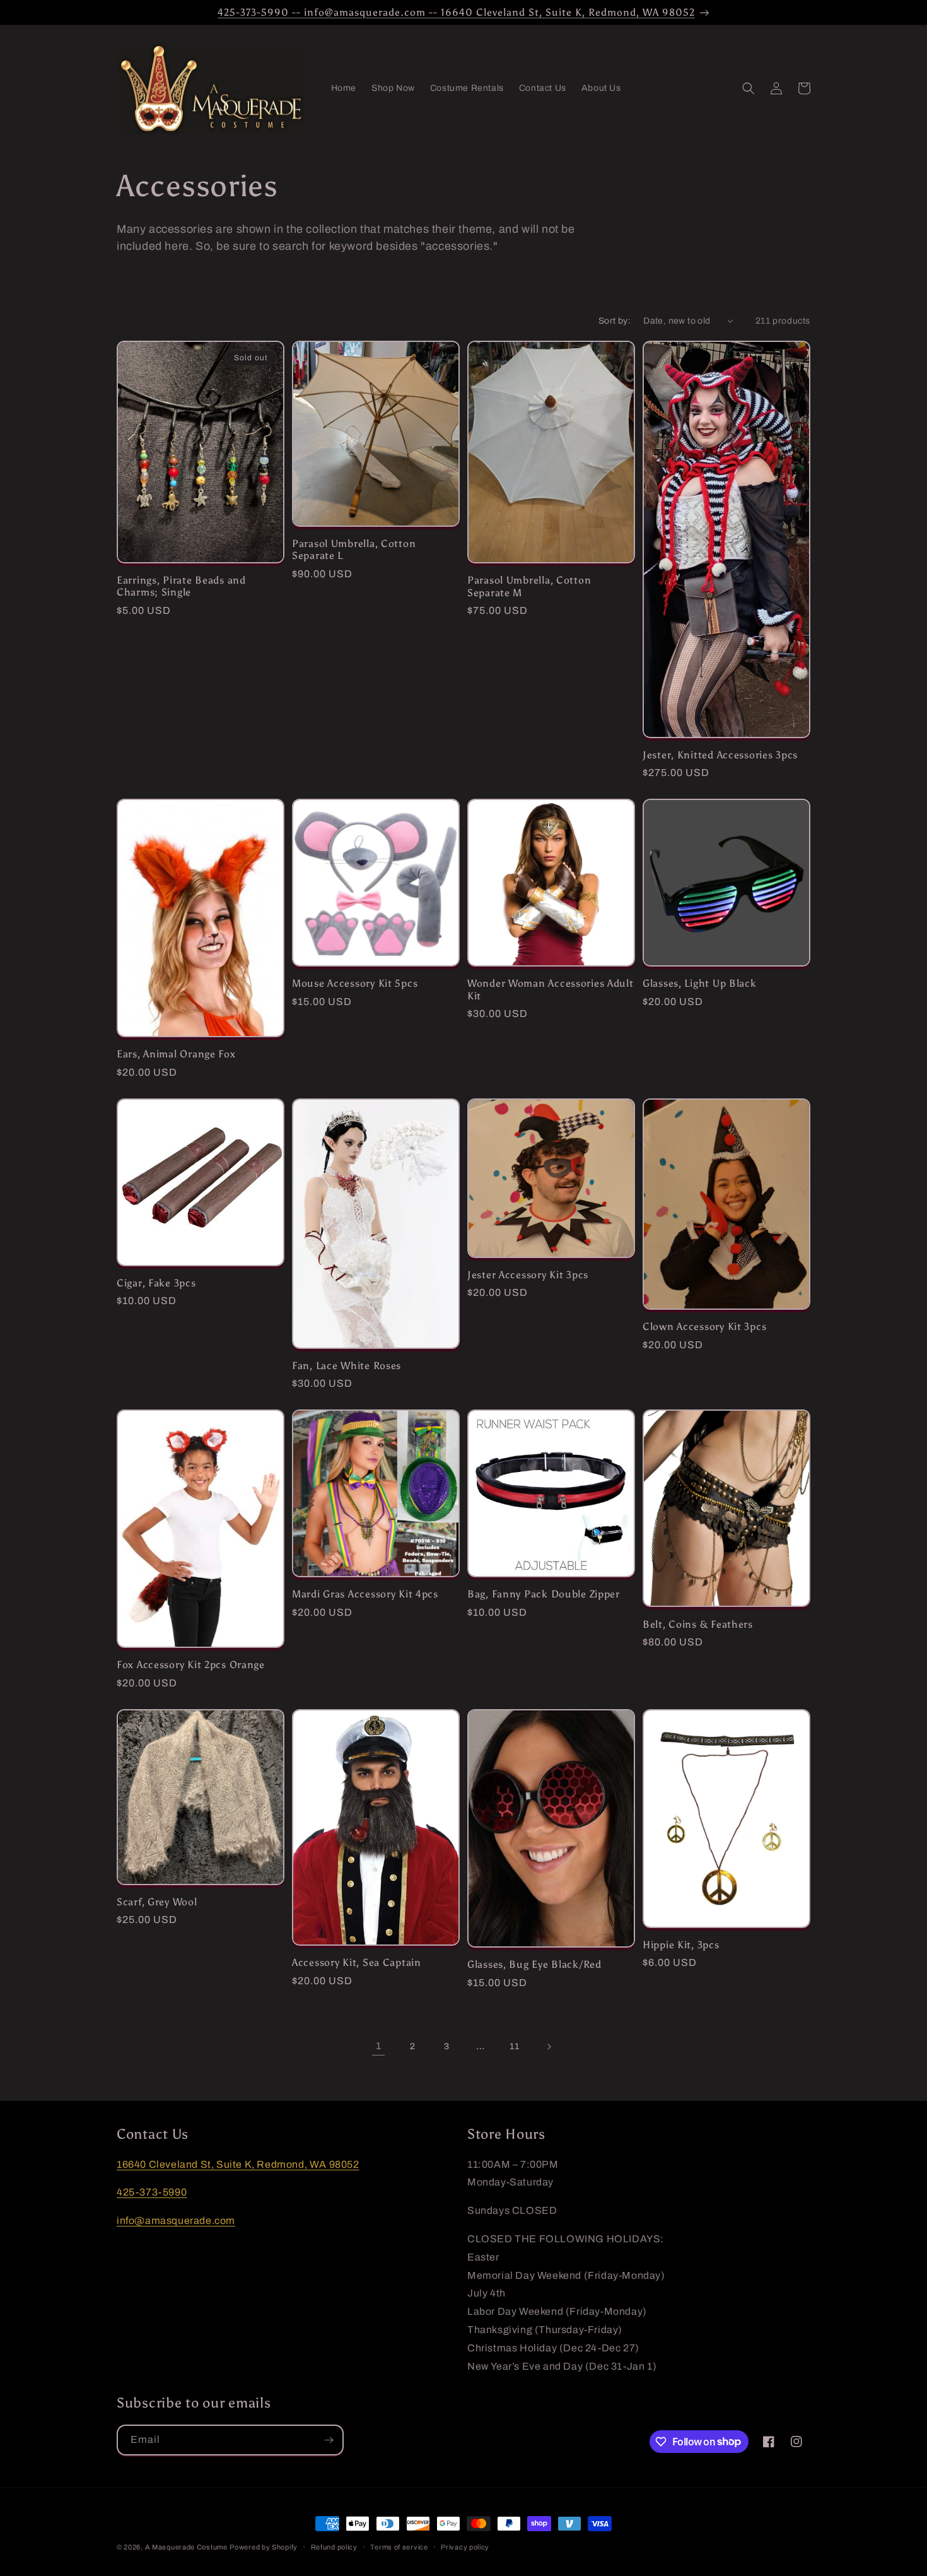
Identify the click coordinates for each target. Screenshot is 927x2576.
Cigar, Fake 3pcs (156, 1283)
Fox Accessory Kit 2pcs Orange (191, 1665)
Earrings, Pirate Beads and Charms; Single (181, 586)
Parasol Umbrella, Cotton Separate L (354, 550)
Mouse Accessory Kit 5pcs (355, 983)
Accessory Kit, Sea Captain (357, 1962)
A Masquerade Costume (186, 2547)
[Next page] (549, 2047)
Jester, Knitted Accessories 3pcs (720, 755)
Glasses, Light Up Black (700, 983)
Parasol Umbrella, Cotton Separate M (529, 586)
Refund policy (334, 2546)
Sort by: (615, 321)
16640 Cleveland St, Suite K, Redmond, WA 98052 (238, 2164)
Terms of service (399, 2546)
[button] (749, 88)
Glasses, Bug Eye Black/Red (534, 1964)
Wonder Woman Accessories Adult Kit (551, 989)
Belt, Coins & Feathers (698, 1624)
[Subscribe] (329, 2440)
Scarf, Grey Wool (157, 1902)
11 (514, 2046)
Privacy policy (465, 2546)
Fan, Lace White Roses (347, 1366)
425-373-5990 (152, 2193)
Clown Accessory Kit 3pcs (704, 1326)
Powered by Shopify (264, 2547)
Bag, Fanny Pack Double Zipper (544, 1594)
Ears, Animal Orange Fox (176, 1054)
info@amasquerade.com (176, 2220)
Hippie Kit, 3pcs (681, 1945)
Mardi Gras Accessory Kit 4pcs (365, 1594)
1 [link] (379, 2046)
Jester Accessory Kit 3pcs (528, 1275)
